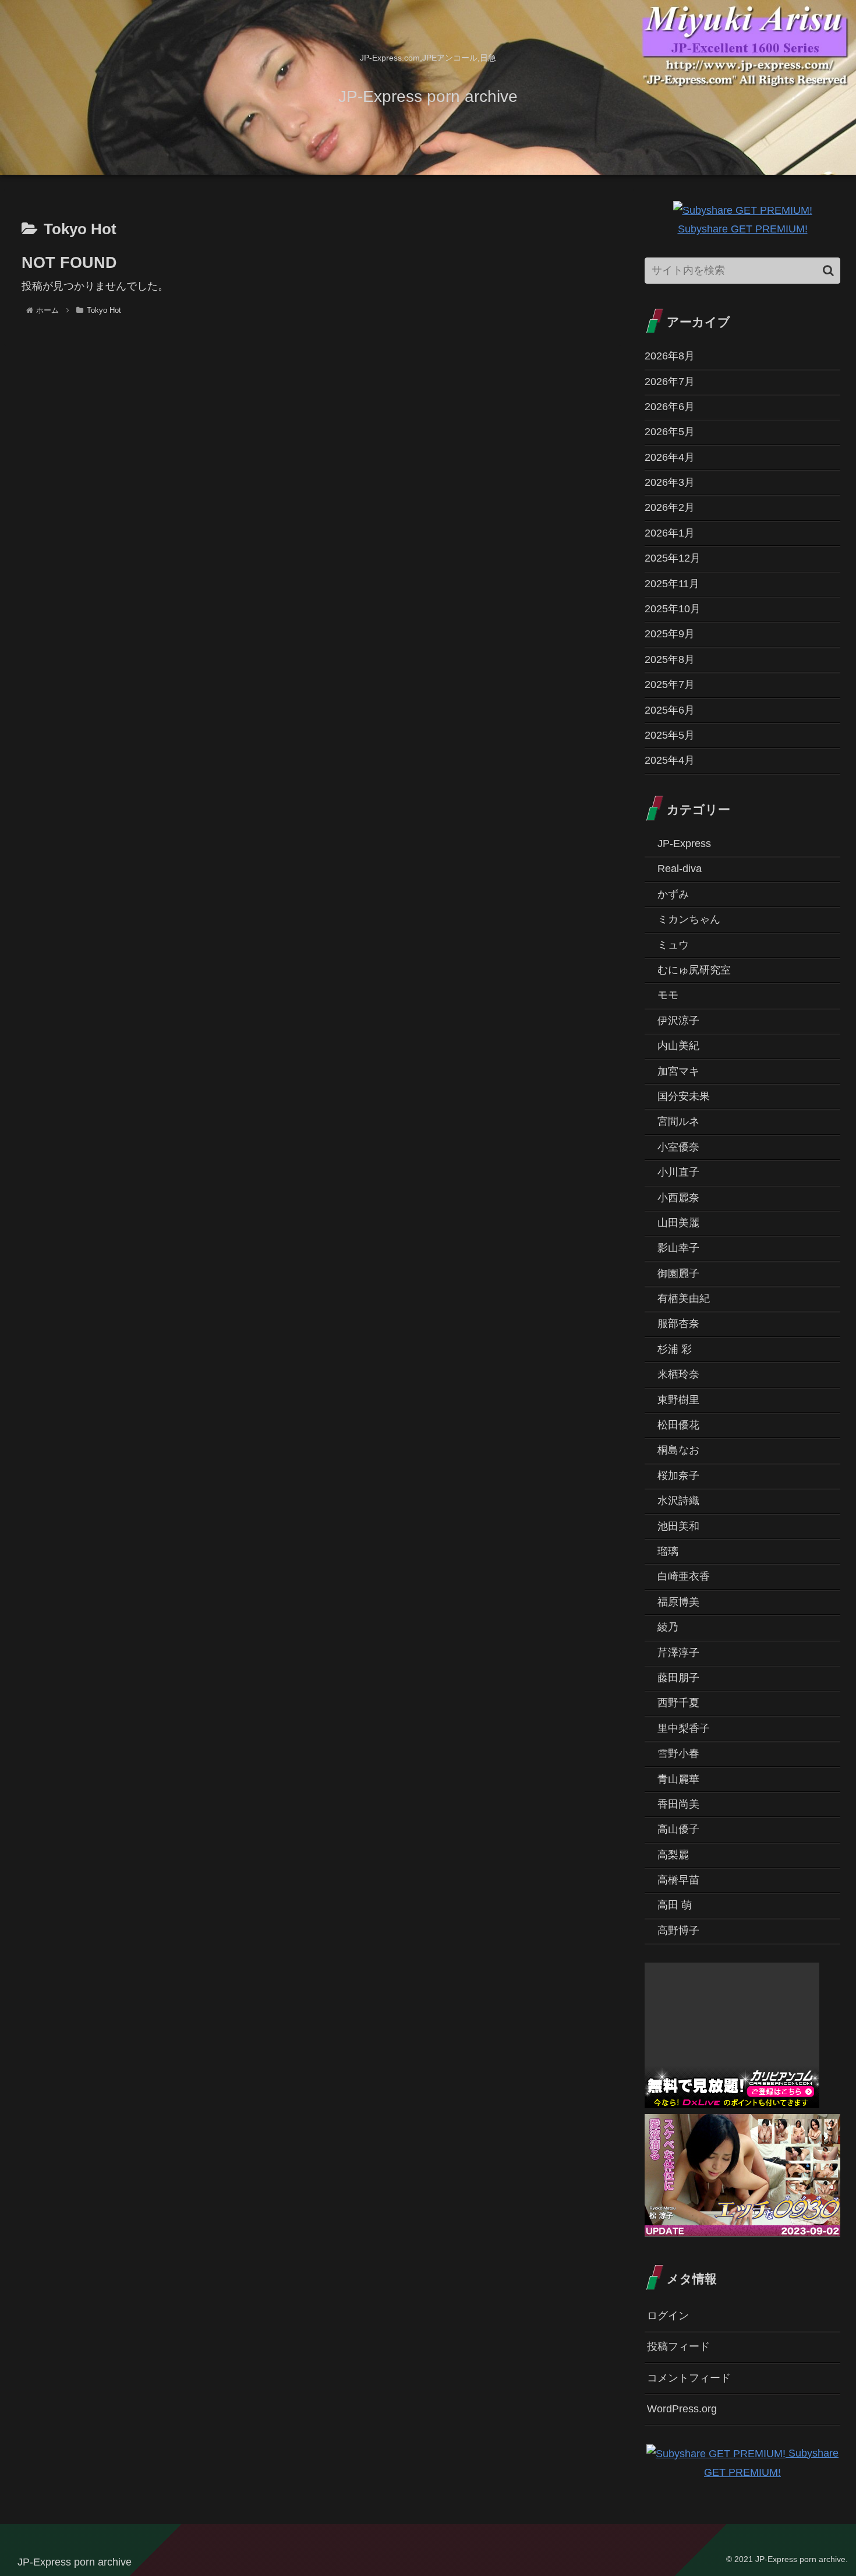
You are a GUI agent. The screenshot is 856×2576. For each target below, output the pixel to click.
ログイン (668, 2316)
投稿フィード (678, 2346)
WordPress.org (682, 2409)
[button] (828, 271)
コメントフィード (689, 2378)
